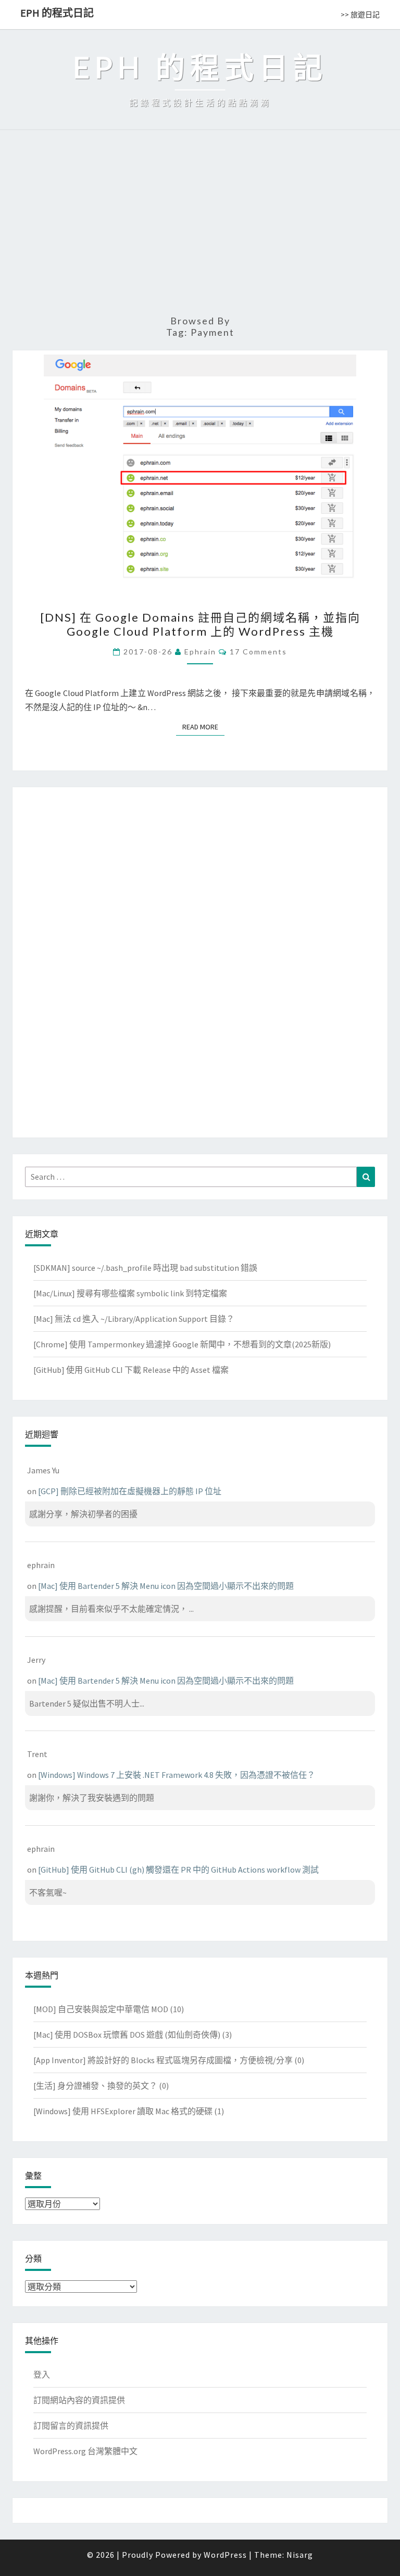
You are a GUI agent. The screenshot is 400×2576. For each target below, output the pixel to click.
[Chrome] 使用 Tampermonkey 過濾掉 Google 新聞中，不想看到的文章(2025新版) (182, 1344)
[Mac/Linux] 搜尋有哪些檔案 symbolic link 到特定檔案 (130, 1293)
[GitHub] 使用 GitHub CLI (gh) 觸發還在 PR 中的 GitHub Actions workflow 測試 (178, 1870)
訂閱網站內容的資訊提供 (79, 2400)
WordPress (225, 2555)
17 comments (258, 652)
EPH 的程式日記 (57, 13)
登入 (42, 2375)
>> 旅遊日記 (360, 15)
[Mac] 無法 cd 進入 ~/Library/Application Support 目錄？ (134, 1319)
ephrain (200, 652)
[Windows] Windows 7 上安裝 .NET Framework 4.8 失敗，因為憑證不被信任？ (177, 1775)
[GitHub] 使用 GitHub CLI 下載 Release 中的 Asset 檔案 (131, 1370)
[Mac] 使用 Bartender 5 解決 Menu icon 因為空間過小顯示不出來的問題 (166, 1586)
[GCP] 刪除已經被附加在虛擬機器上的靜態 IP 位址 (130, 1491)
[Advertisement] (200, 227)
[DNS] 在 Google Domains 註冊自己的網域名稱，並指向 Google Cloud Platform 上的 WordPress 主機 (200, 624)
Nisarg (300, 2555)
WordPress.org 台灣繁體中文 (85, 2451)
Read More (203, 727)
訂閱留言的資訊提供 (71, 2426)
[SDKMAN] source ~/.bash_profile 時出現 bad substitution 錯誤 (145, 1268)
